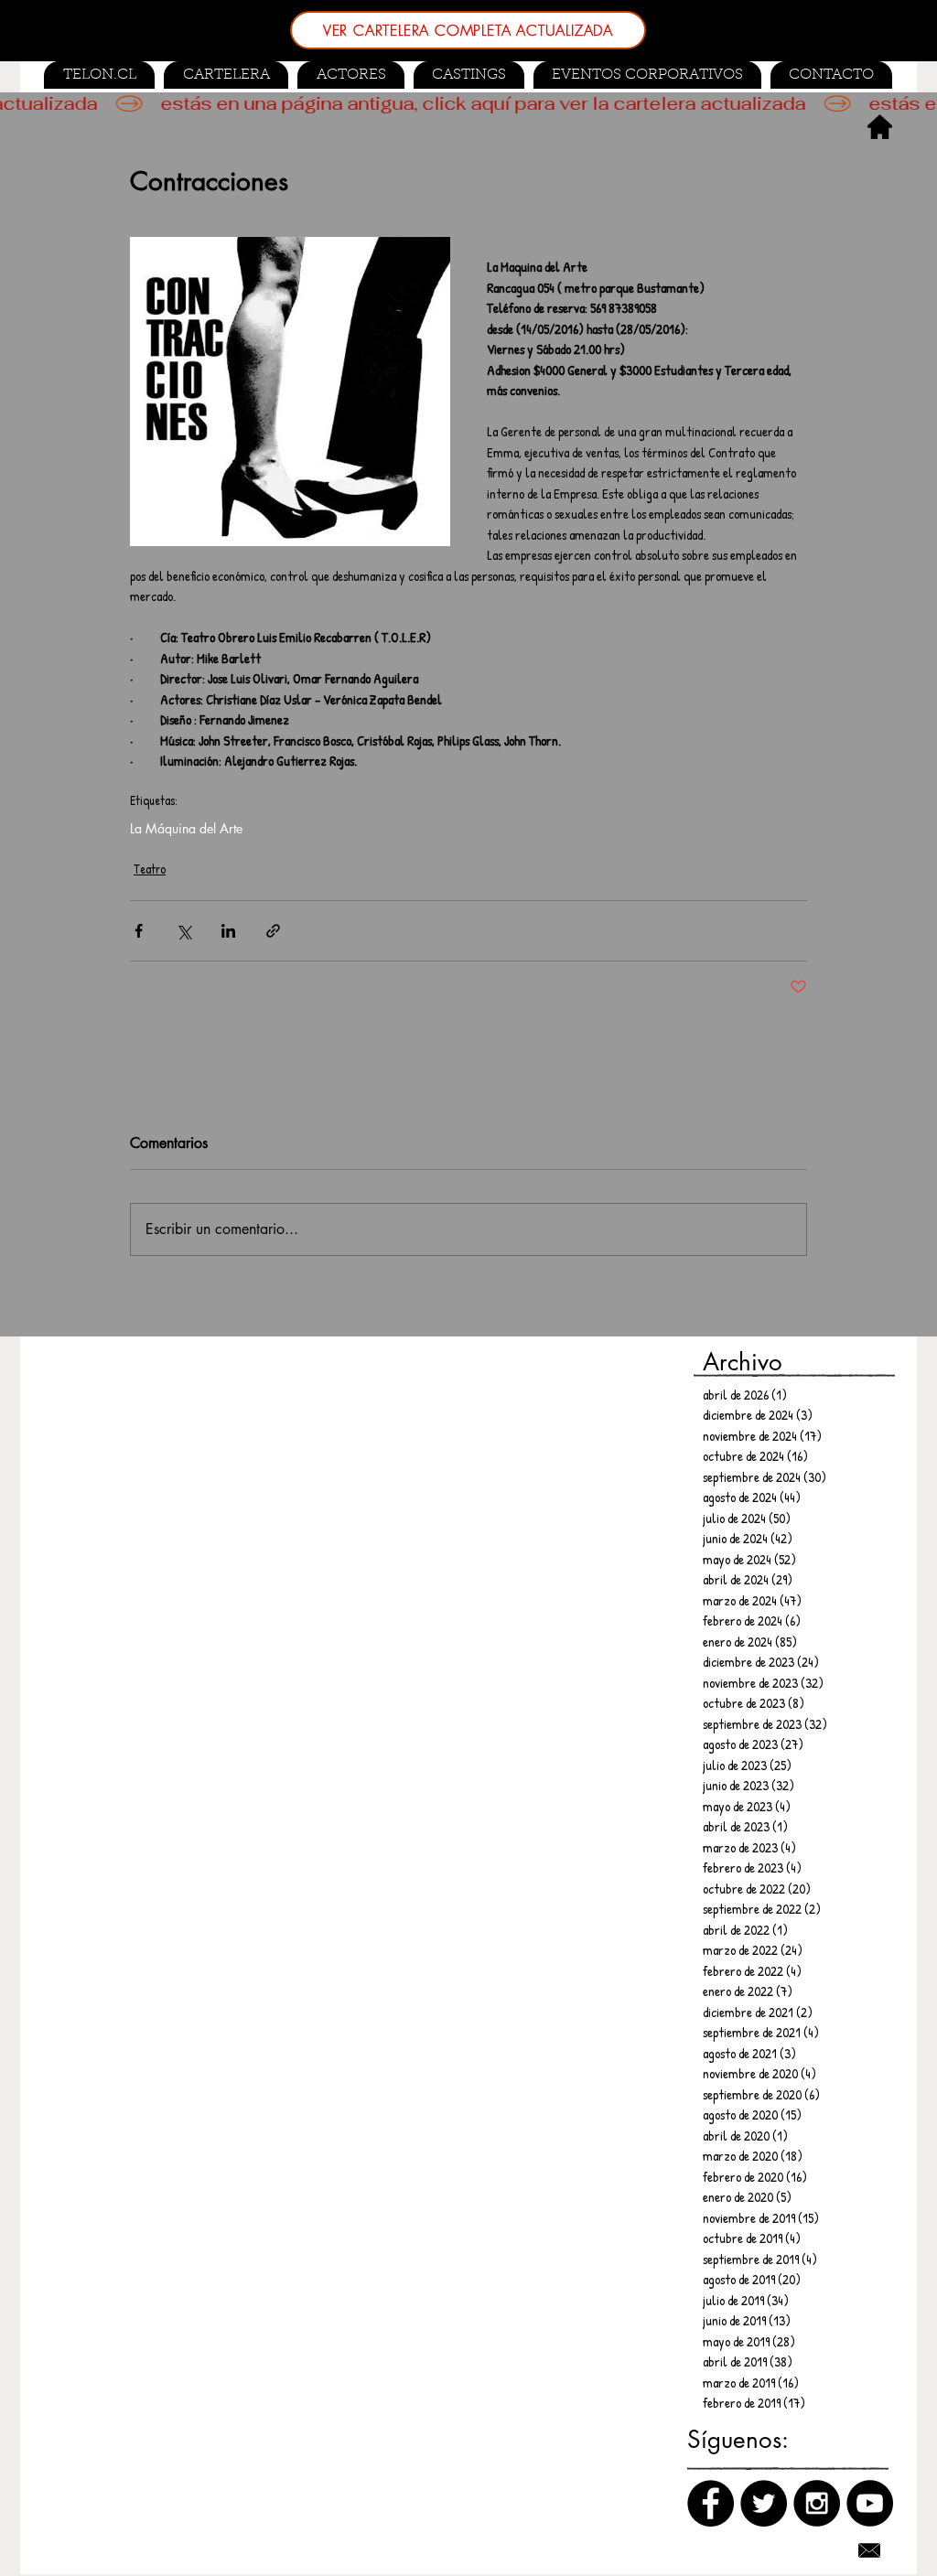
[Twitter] (764, 2503)
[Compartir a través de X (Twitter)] (183, 931)
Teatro (150, 869)
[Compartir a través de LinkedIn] (228, 931)
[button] (469, 75)
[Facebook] (711, 2503)
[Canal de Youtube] (870, 2503)
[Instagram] (817, 2503)
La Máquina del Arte (186, 828)
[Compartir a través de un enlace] (273, 931)
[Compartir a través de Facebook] (139, 931)
